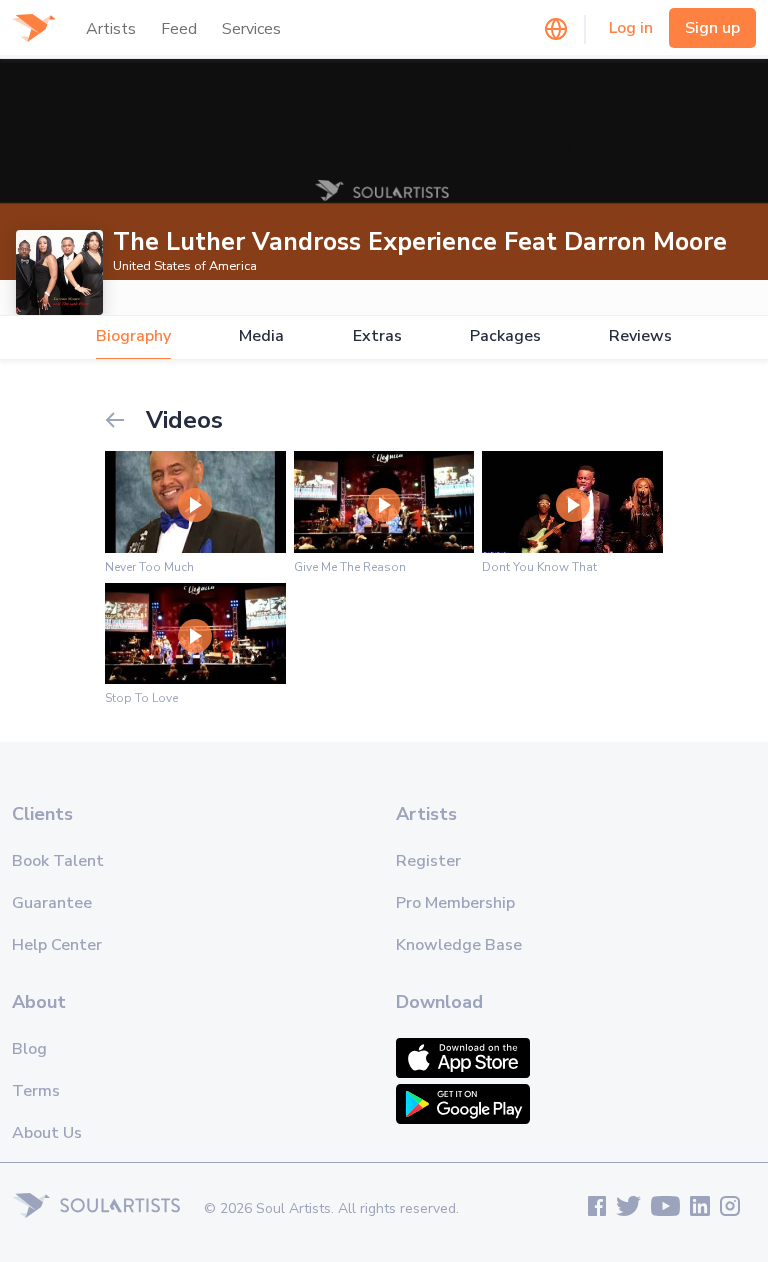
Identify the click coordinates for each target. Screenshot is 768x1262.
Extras (377, 336)
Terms (36, 1091)
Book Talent (58, 861)
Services (251, 29)
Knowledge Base (459, 945)
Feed (179, 29)
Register (428, 861)
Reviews (640, 336)
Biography (133, 336)
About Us (47, 1133)
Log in (631, 28)
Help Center (57, 945)
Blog (29, 1049)
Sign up (712, 28)
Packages (505, 336)
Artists (111, 29)
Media (261, 336)
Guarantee (52, 903)
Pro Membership (455, 903)
